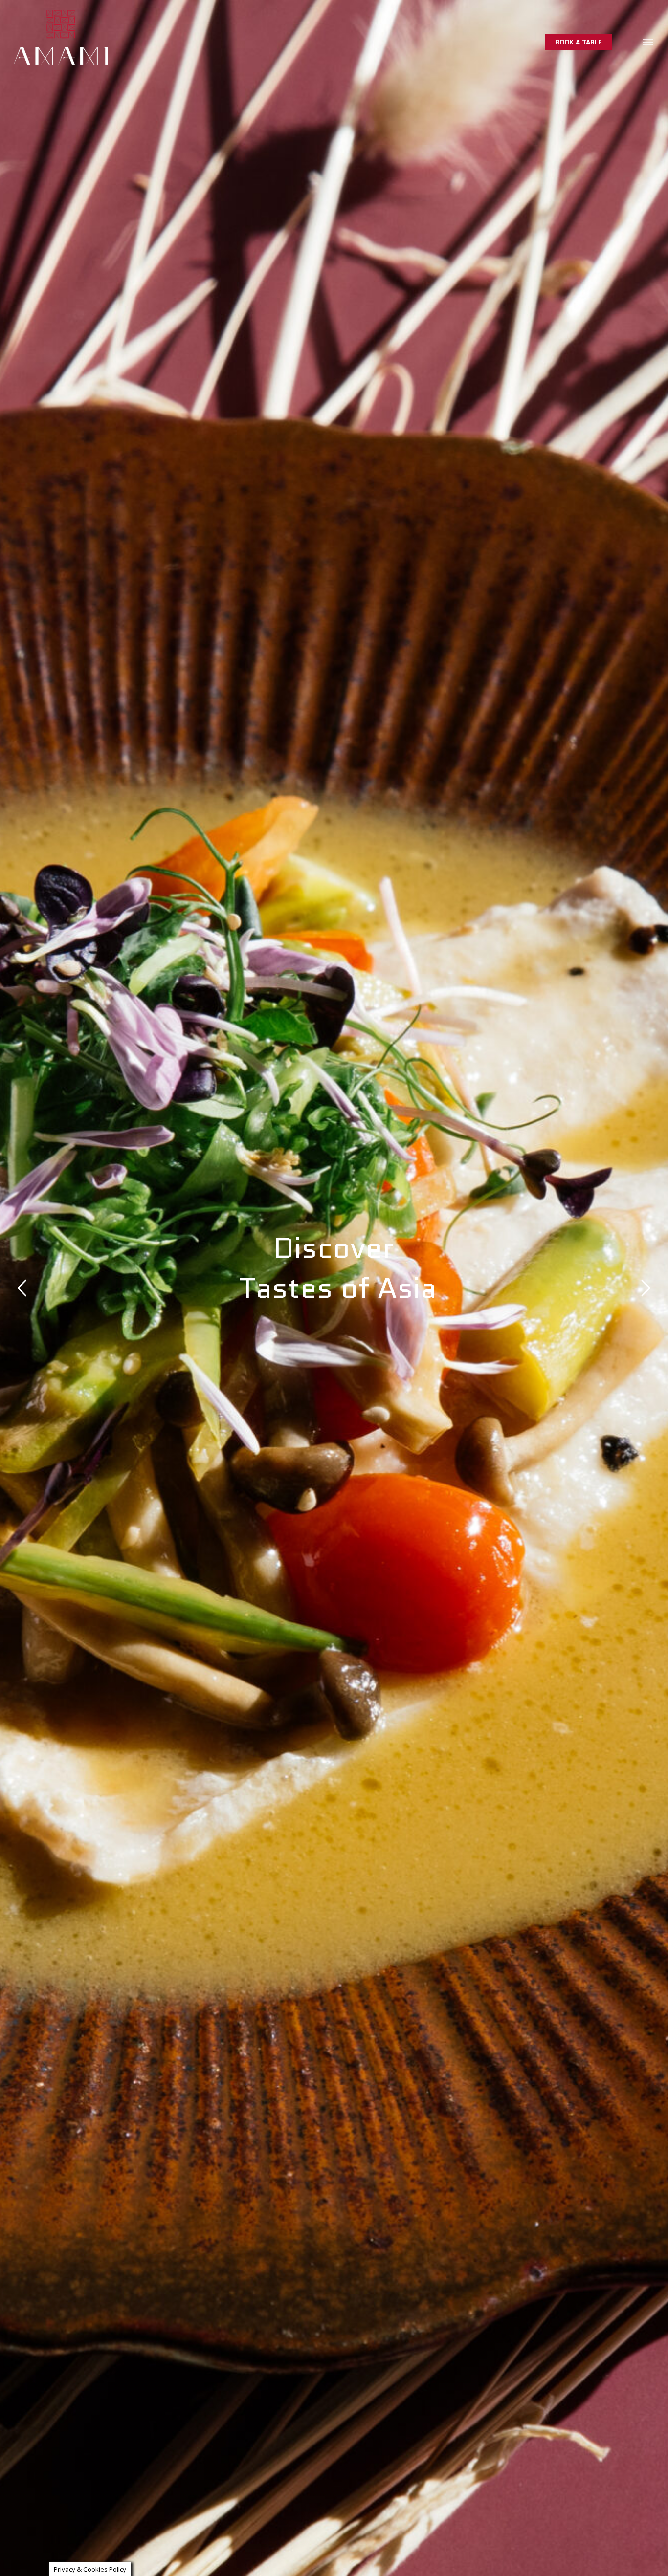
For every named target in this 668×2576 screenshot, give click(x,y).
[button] (648, 42)
